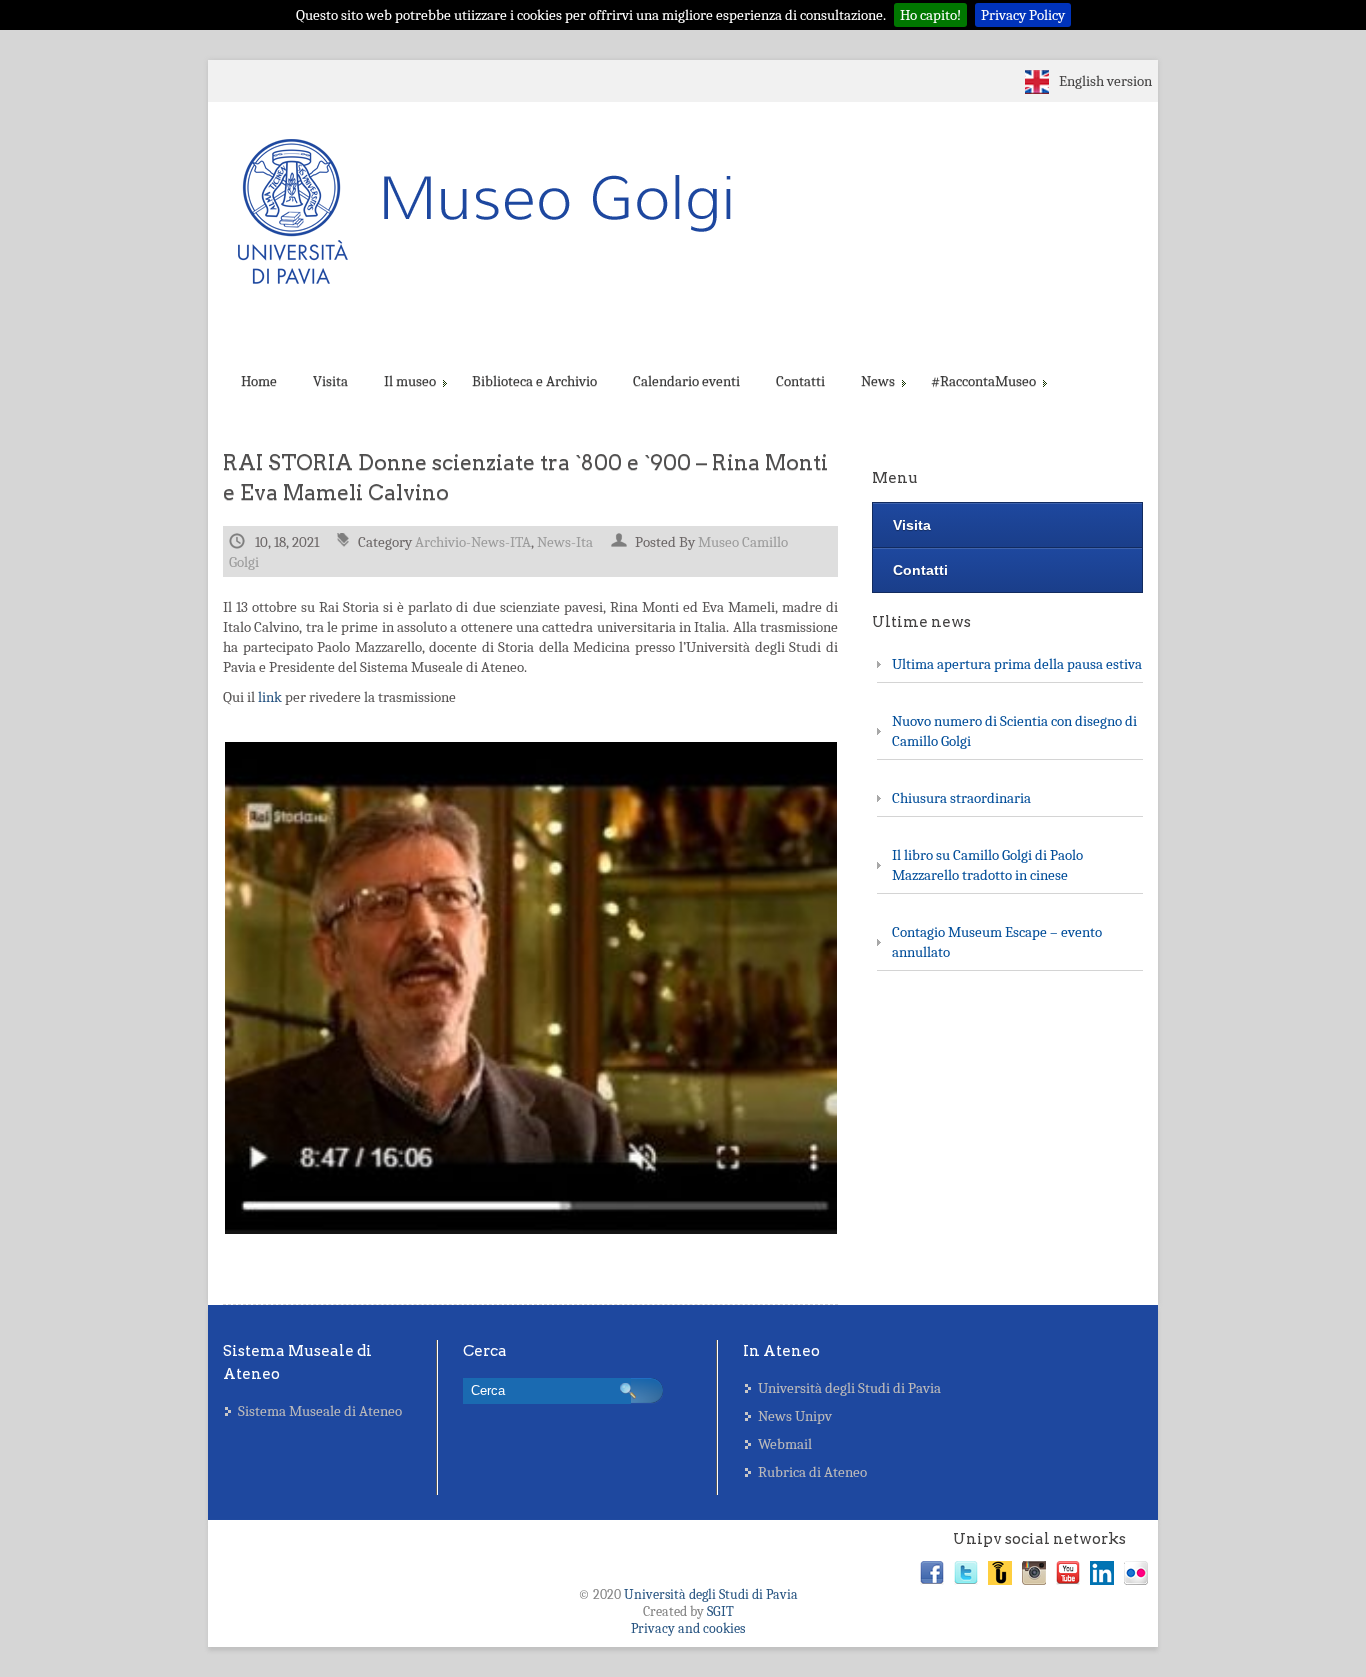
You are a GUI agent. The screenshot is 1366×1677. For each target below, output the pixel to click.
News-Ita (565, 542)
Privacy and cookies (688, 1628)
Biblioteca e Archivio (534, 381)
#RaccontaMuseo (983, 381)
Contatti (800, 381)
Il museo (410, 381)
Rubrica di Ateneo (812, 1472)
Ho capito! (930, 15)
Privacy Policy (1023, 15)
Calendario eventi (686, 381)
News (878, 381)
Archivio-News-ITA (473, 542)
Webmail (785, 1444)
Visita (330, 381)
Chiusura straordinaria (961, 798)
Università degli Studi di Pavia (849, 1388)
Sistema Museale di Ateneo (320, 1411)
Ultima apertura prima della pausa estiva (1017, 664)
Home (259, 381)
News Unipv (795, 1416)
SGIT (720, 1611)
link (270, 697)
